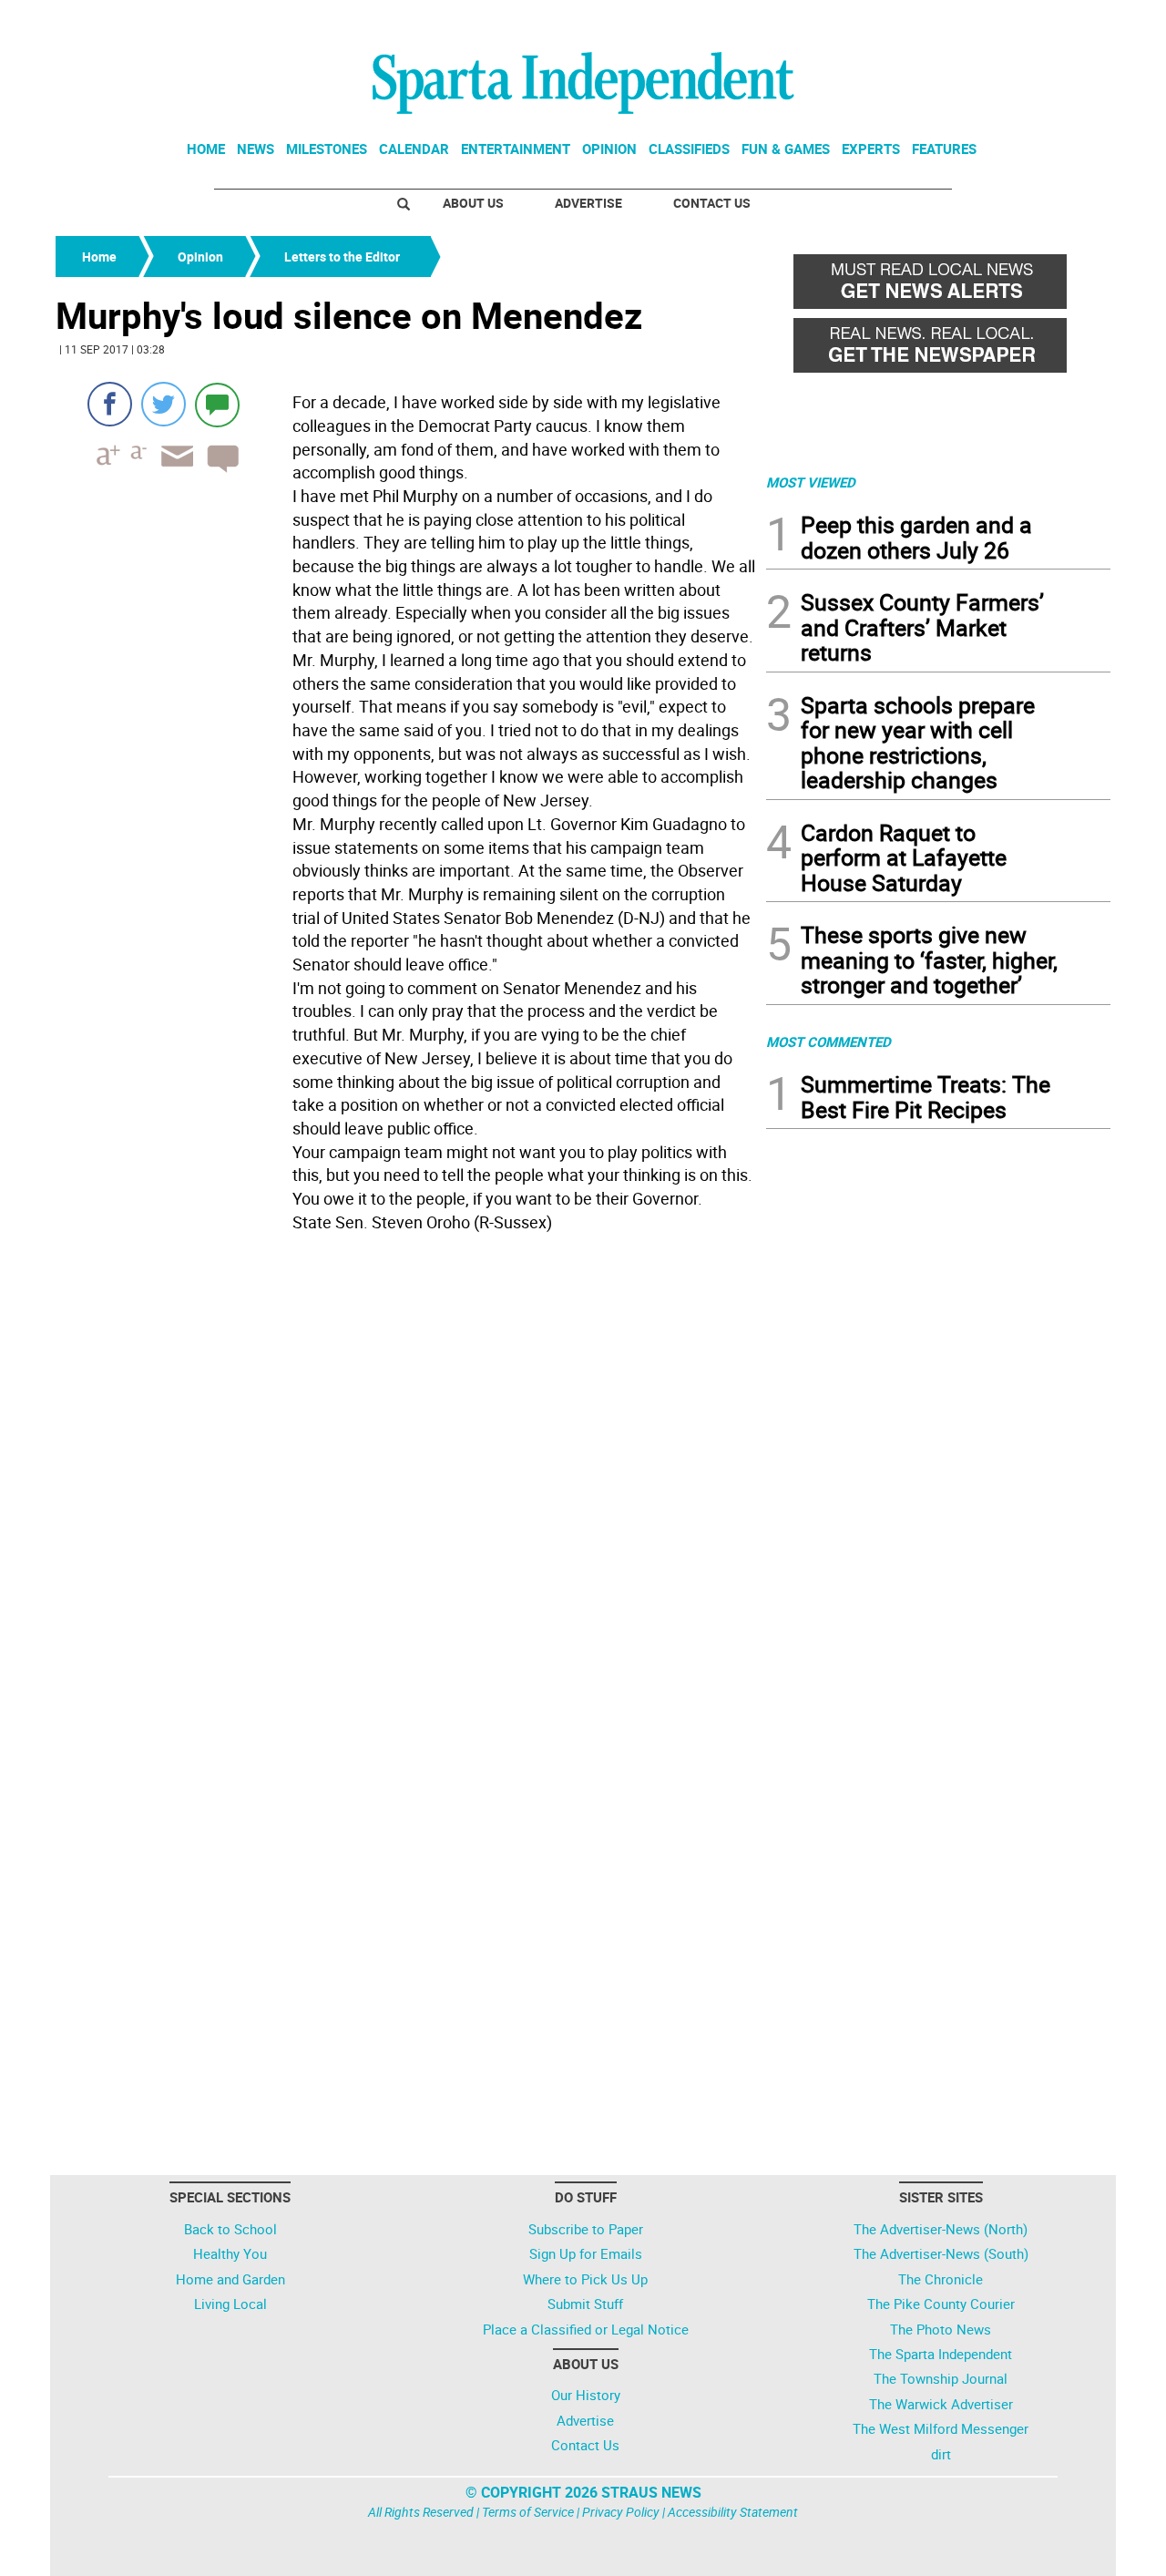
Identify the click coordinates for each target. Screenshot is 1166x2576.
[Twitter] (164, 404)
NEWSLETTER (964, 21)
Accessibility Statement (733, 2512)
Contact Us (712, 203)
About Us (473, 203)
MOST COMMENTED (828, 1042)
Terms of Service (528, 2512)
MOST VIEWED (811, 482)
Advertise (588, 203)
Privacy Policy (621, 2512)
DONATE (1066, 21)
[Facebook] (110, 404)
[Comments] (217, 404)
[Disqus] (405, 1471)
